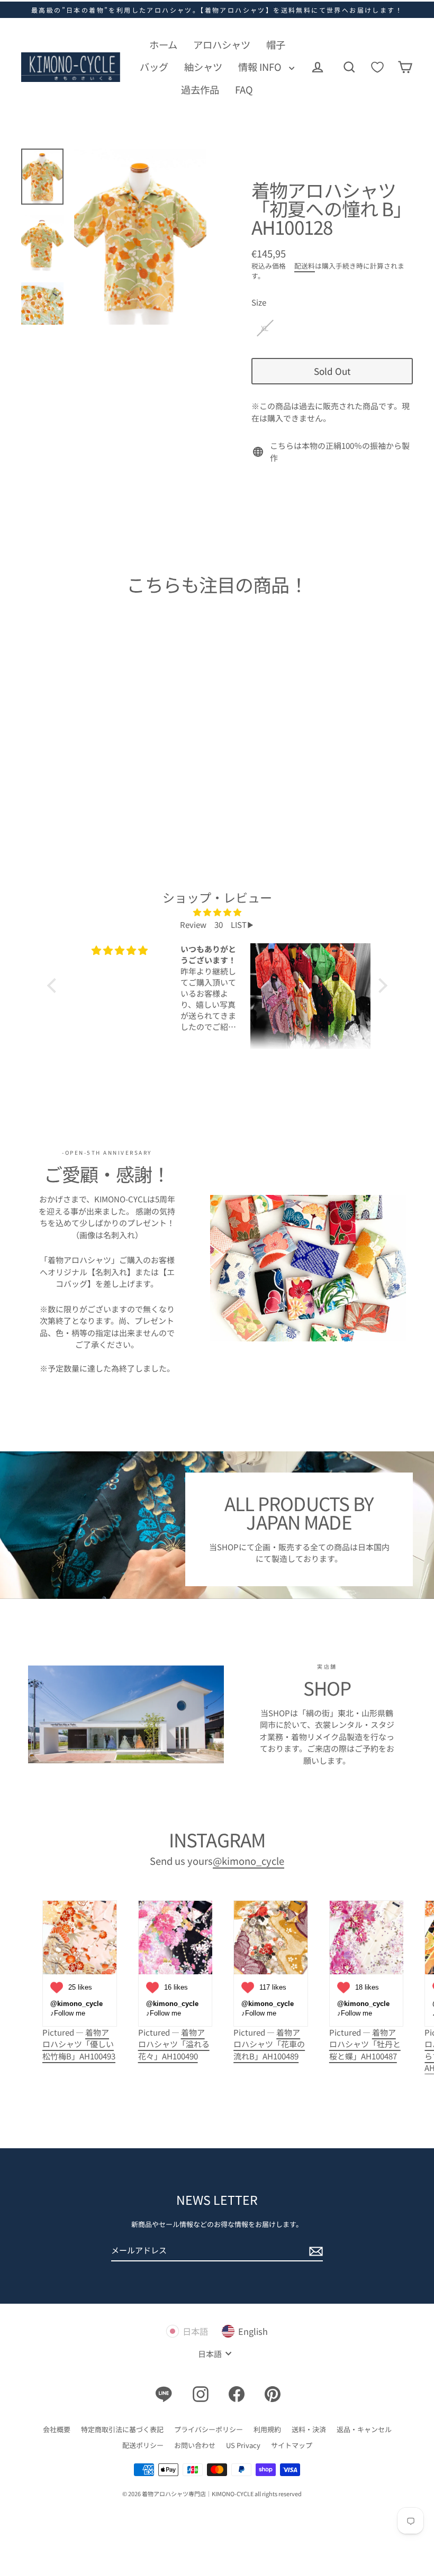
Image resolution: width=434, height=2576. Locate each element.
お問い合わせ (195, 2445)
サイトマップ (292, 2445)
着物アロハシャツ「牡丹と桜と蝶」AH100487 (365, 2044)
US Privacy (243, 2445)
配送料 (305, 266)
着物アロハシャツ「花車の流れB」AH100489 (269, 2044)
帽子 (276, 44)
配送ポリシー (143, 2445)
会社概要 (57, 2429)
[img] (217, 913)
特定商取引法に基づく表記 (122, 2429)
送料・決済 (309, 2429)
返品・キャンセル (364, 2429)
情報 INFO (261, 67)
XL (265, 328)
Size (259, 302)
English (253, 2331)
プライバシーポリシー (209, 2429)
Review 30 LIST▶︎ (217, 924)
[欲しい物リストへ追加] (100, 705)
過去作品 (200, 89)
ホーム (163, 44)
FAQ (244, 89)
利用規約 (267, 2429)
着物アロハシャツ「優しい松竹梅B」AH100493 (79, 2044)
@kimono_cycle (248, 1861)
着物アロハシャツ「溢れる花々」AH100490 (174, 2044)
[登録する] (314, 2251)
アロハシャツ (222, 44)
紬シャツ (203, 67)
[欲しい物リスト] (377, 67)
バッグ (154, 67)
